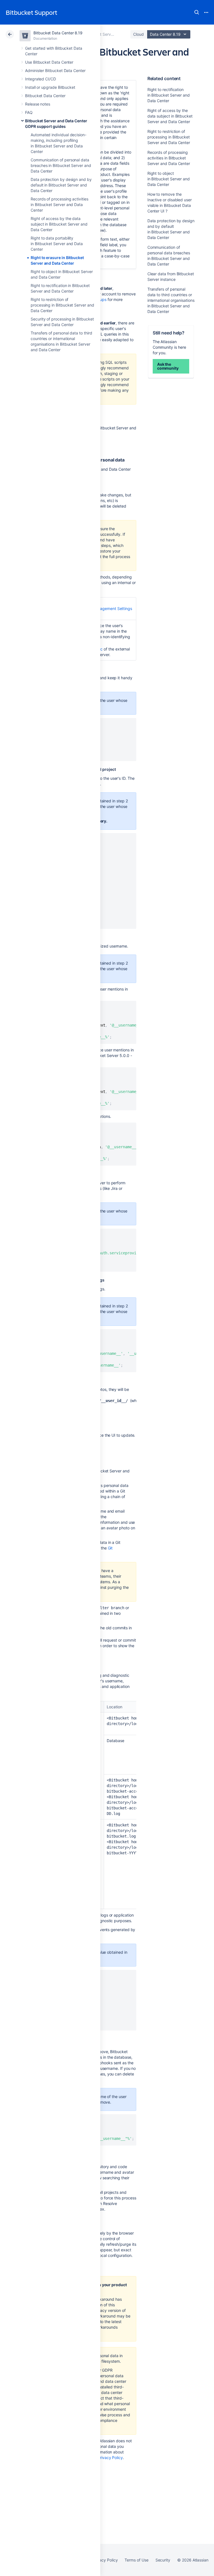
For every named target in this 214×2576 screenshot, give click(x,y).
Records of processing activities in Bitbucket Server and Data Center (59, 204)
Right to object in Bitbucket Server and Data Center (169, 179)
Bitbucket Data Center (45, 96)
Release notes (38, 104)
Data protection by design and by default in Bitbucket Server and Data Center (61, 185)
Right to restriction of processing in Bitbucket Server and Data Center (62, 305)
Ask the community (168, 366)
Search (197, 12)
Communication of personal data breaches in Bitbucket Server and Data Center (61, 165)
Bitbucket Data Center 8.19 (58, 33)
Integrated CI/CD (41, 79)
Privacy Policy (110, 2457)
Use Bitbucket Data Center (49, 62)
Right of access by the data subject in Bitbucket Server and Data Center (59, 224)
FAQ (29, 112)
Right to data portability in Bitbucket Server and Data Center (57, 244)
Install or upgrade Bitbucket (50, 87)
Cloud (138, 34)
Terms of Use (136, 2560)
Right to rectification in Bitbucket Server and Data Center (169, 95)
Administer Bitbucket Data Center (55, 70)
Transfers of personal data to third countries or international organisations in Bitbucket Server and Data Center (171, 300)
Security (163, 2560)
